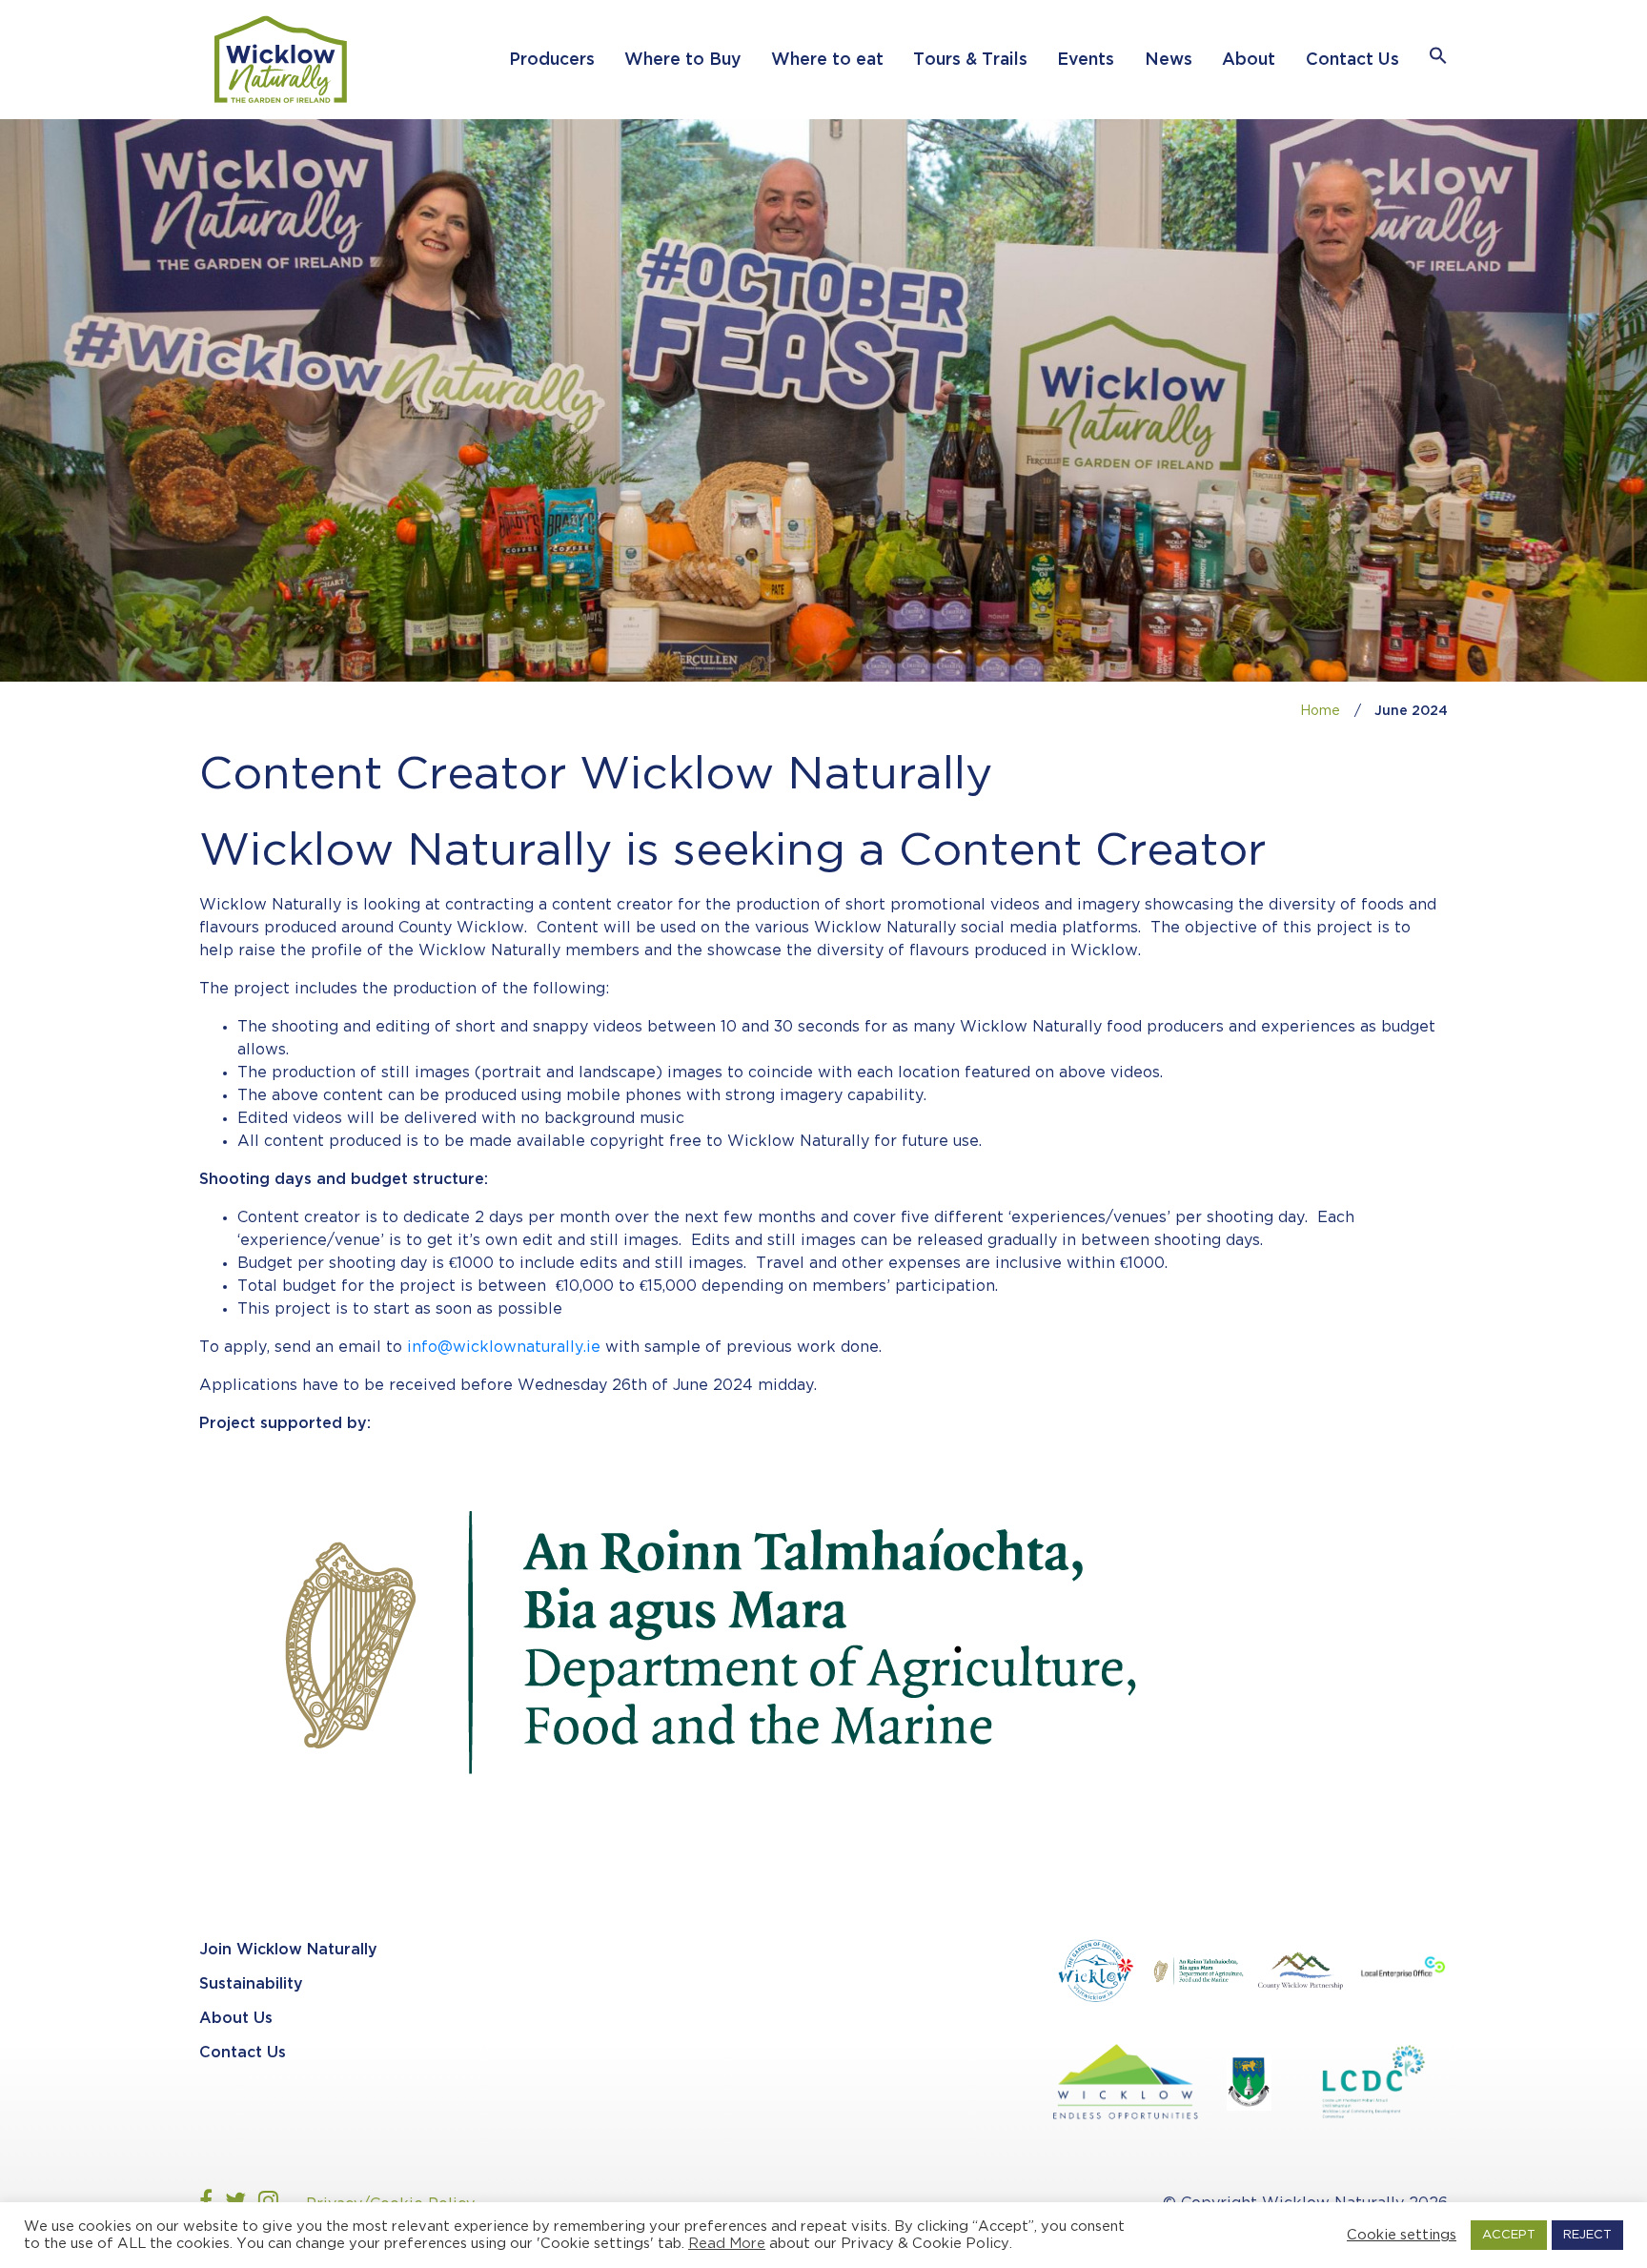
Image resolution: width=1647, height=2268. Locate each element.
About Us (236, 2019)
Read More (727, 2244)
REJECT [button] (1587, 2235)
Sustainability (251, 1984)
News (1169, 60)
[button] (1438, 60)
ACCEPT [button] (1509, 2235)
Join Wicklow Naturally (288, 1950)
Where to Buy (682, 60)
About (1249, 60)
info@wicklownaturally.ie (504, 1348)
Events (1086, 60)
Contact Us (1352, 60)
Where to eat (827, 60)
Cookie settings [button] (1402, 2235)
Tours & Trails (970, 60)
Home (1320, 711)
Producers (552, 60)
